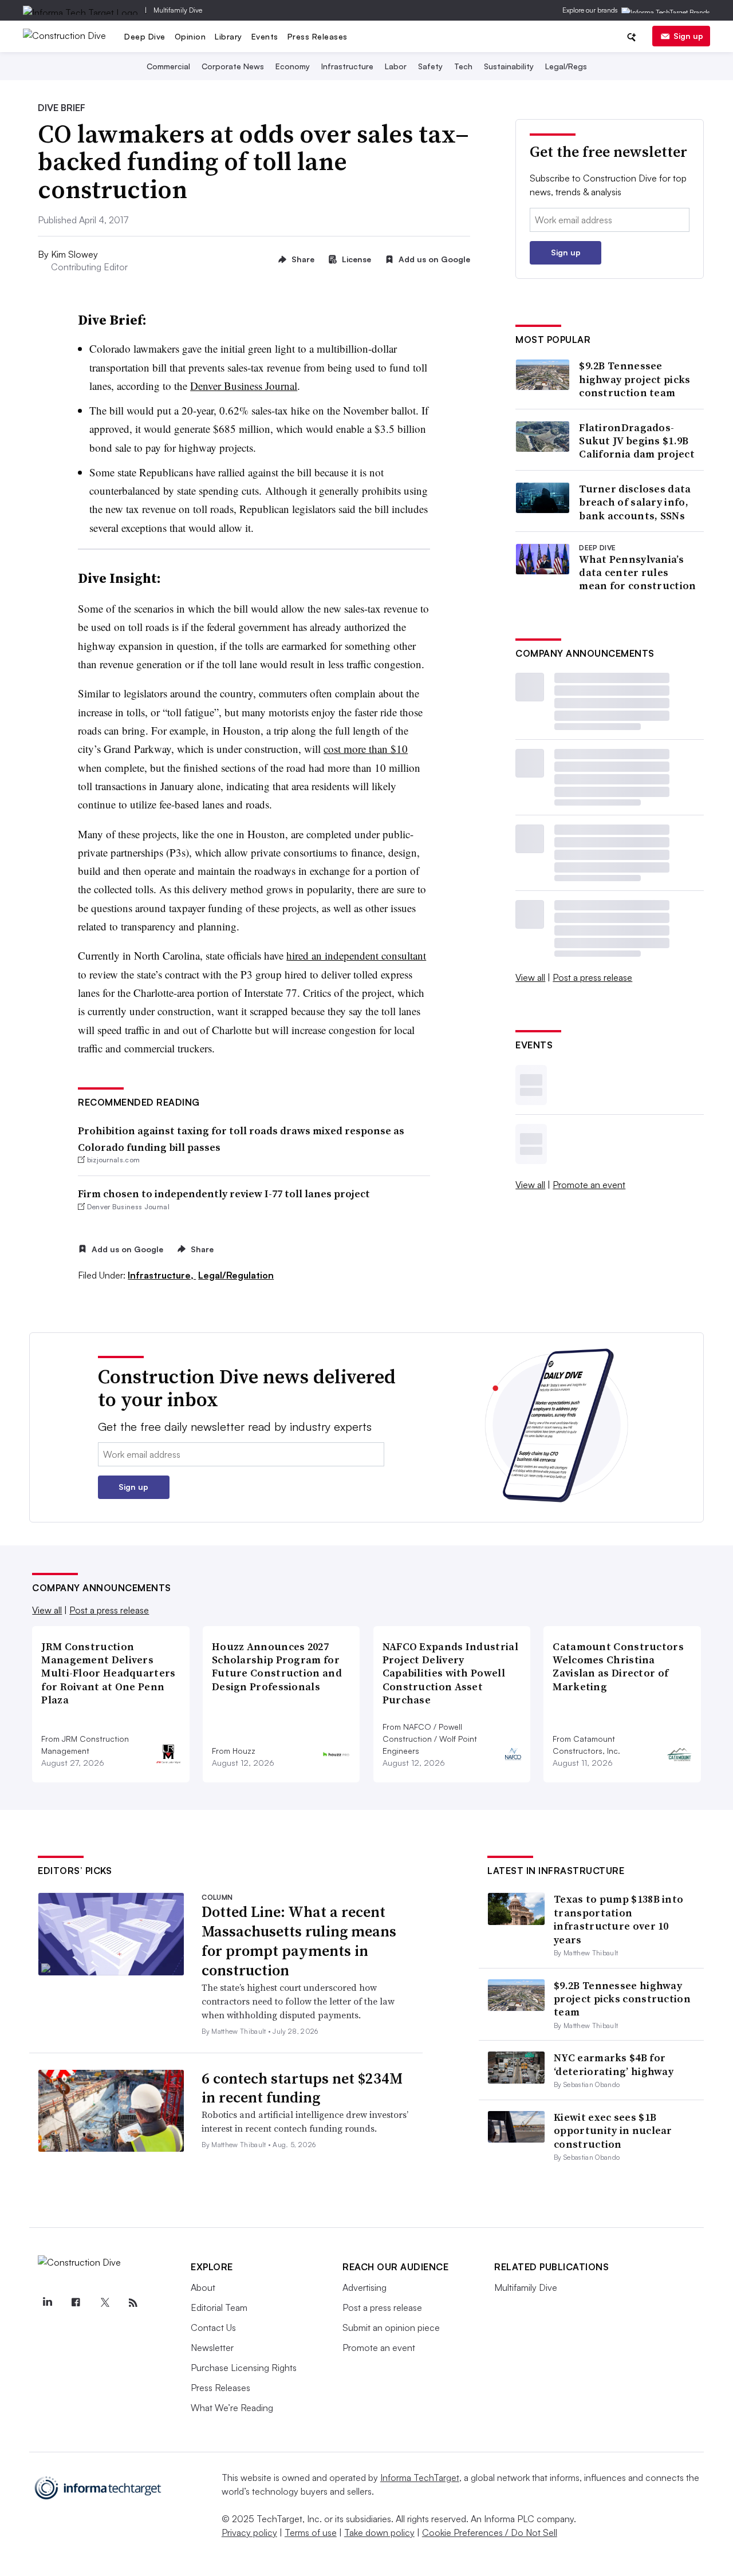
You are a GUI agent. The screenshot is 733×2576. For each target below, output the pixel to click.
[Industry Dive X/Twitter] (104, 2303)
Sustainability (509, 66)
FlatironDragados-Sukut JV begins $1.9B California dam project (637, 441)
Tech (463, 66)
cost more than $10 (366, 749)
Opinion (190, 36)
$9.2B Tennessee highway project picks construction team (635, 379)
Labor (396, 66)
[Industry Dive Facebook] (76, 2303)
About (203, 2287)
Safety (430, 66)
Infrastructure (347, 66)
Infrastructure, (162, 1275)
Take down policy (379, 2532)
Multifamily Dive (178, 10)
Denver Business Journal (244, 386)
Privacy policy (249, 2532)
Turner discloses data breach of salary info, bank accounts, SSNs (635, 502)
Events (265, 36)
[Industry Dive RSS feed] (133, 2303)
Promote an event (589, 1185)
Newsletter (212, 2348)
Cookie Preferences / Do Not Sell (490, 2532)
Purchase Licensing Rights (244, 2368)
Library (228, 36)
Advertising (364, 2287)
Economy (293, 66)
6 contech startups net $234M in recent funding (302, 2088)
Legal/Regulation (236, 1275)
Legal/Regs (566, 66)
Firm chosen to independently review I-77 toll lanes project (224, 1194)
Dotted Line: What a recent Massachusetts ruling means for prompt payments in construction (299, 1941)
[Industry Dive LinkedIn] (47, 2303)
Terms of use (311, 2532)
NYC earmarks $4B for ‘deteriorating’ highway (614, 2064)
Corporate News (233, 66)
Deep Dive (145, 36)
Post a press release (592, 977)
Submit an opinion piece (391, 2328)
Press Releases (318, 36)
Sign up (688, 36)
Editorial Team (219, 2307)
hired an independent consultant (356, 955)
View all (530, 977)
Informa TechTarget (420, 2478)
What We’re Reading (232, 2408)
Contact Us (213, 2328)
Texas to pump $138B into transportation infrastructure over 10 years (618, 1919)
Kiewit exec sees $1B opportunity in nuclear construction (613, 2131)
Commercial (168, 66)
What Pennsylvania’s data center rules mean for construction (637, 573)
